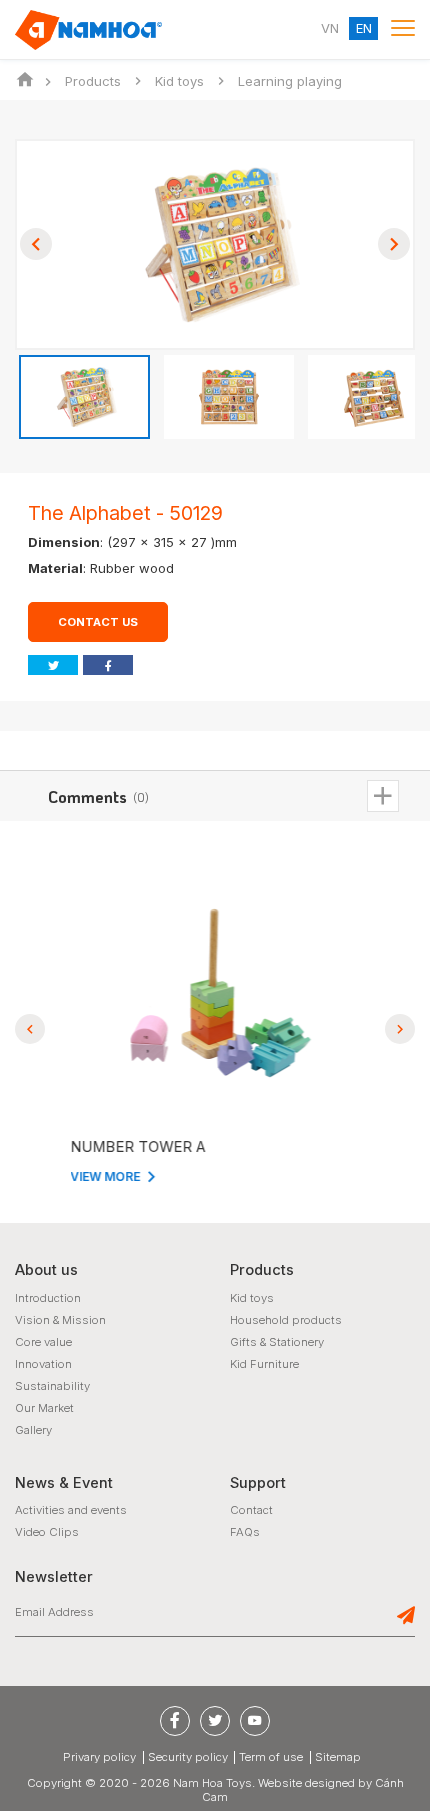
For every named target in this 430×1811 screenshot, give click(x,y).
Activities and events (71, 1510)
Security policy (188, 1757)
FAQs (245, 1532)
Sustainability (52, 1386)
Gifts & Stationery (277, 1342)
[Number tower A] (215, 993)
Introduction (48, 1298)
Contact (251, 1510)
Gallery (33, 1430)
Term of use (271, 1757)
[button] (36, 244)
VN (330, 29)
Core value (43, 1342)
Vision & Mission (60, 1320)
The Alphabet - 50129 (125, 513)
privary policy (99, 1757)
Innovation (43, 1364)
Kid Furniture (264, 1364)
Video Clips (47, 1532)
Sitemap (338, 1757)
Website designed (306, 1783)
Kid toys (252, 1298)
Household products (286, 1320)
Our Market (44, 1408)
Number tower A (132, 1147)
